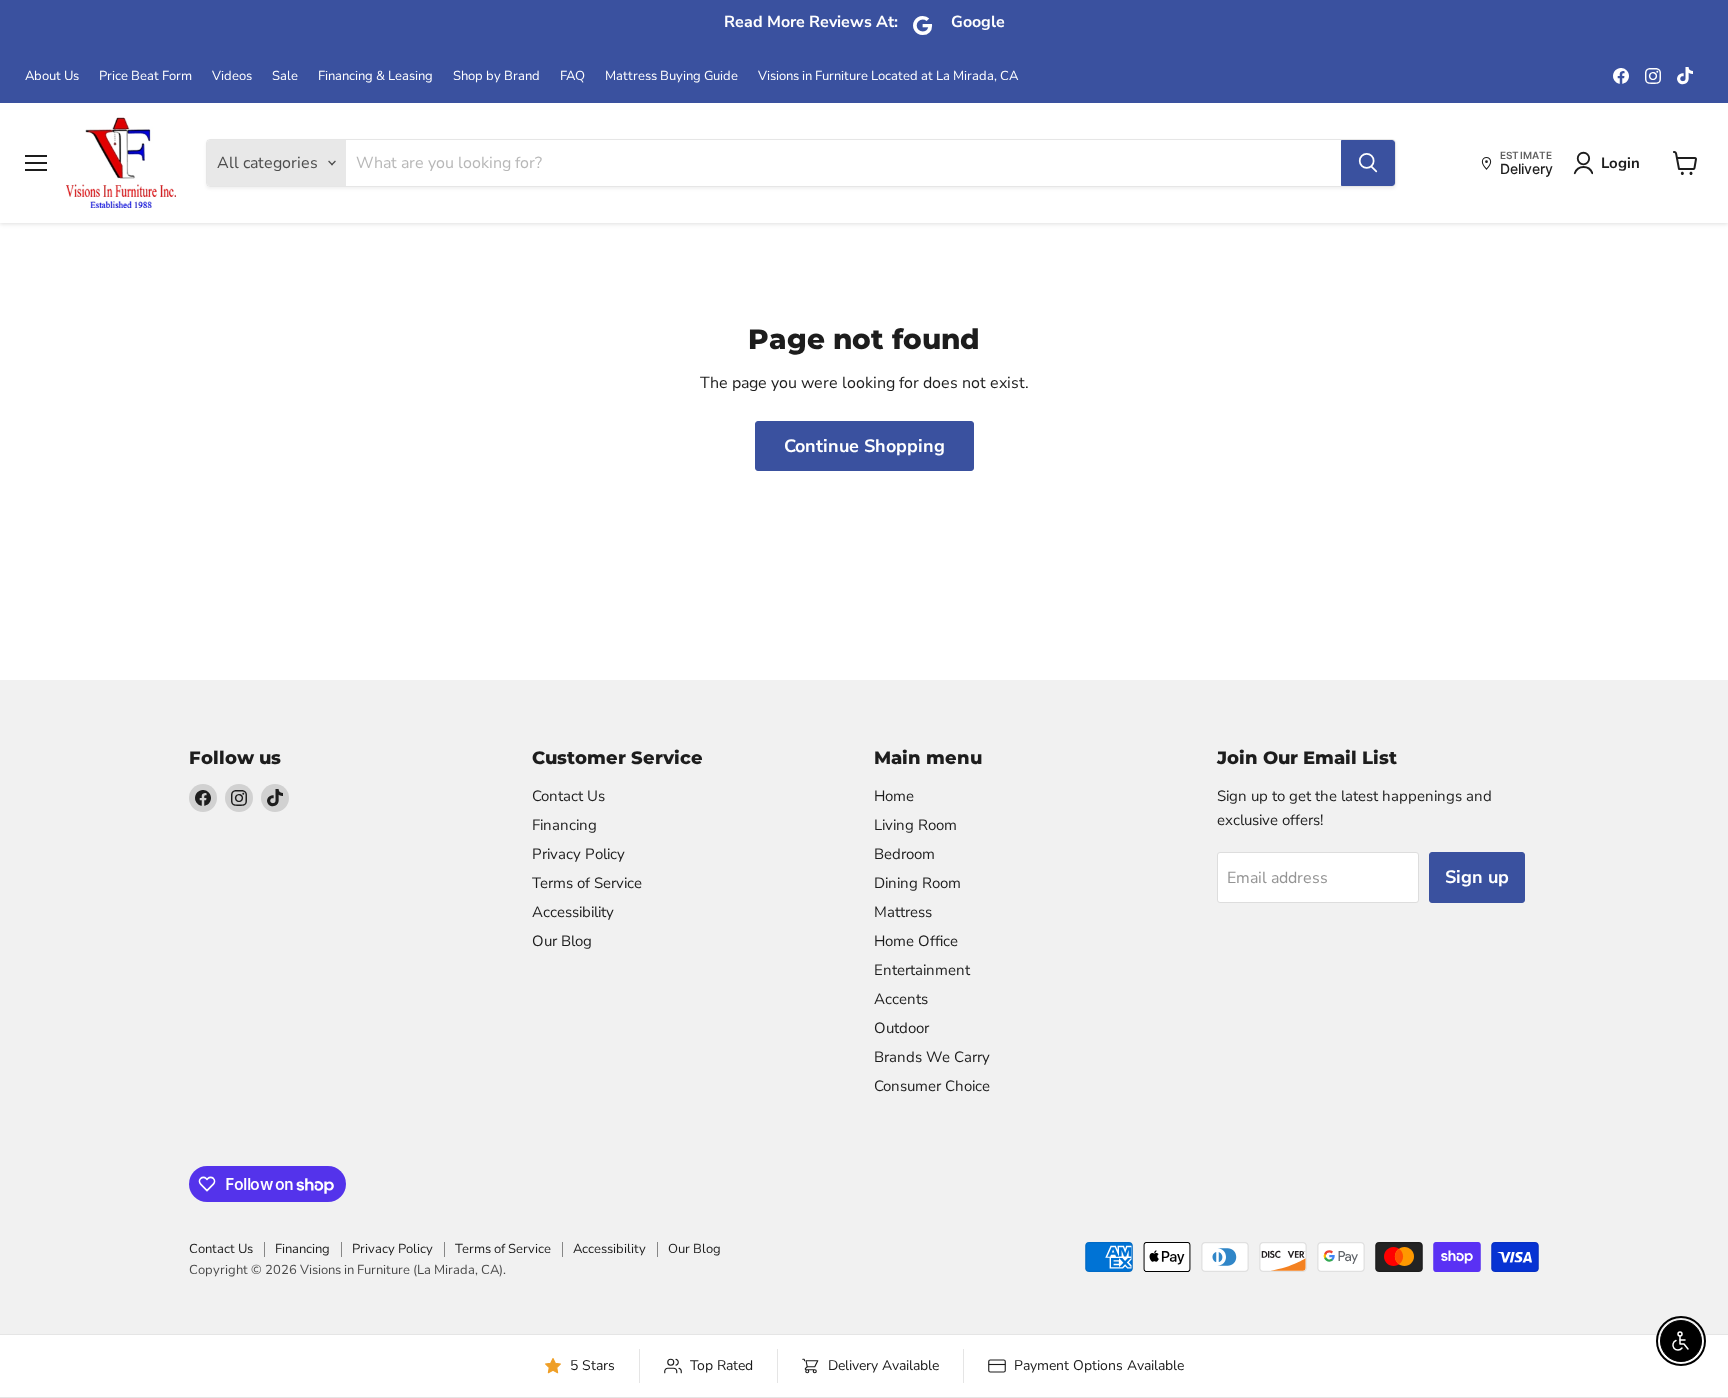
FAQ (572, 76)
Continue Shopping (864, 446)
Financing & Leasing (375, 76)
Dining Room (917, 883)
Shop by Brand (496, 76)
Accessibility (573, 912)
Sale (285, 76)
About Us (52, 76)
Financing (564, 825)
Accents (901, 999)
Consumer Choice (932, 1086)
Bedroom (904, 854)
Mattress (903, 912)
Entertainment (922, 970)
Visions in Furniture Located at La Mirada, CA (888, 76)
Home (894, 796)
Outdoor (901, 1028)
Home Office (916, 941)
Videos (232, 76)
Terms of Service (587, 883)
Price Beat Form (145, 76)
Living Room (915, 825)
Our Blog (562, 941)
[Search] (1368, 163)
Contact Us (568, 796)
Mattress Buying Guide (671, 76)
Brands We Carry (932, 1057)
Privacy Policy (578, 854)
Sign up (1477, 877)
